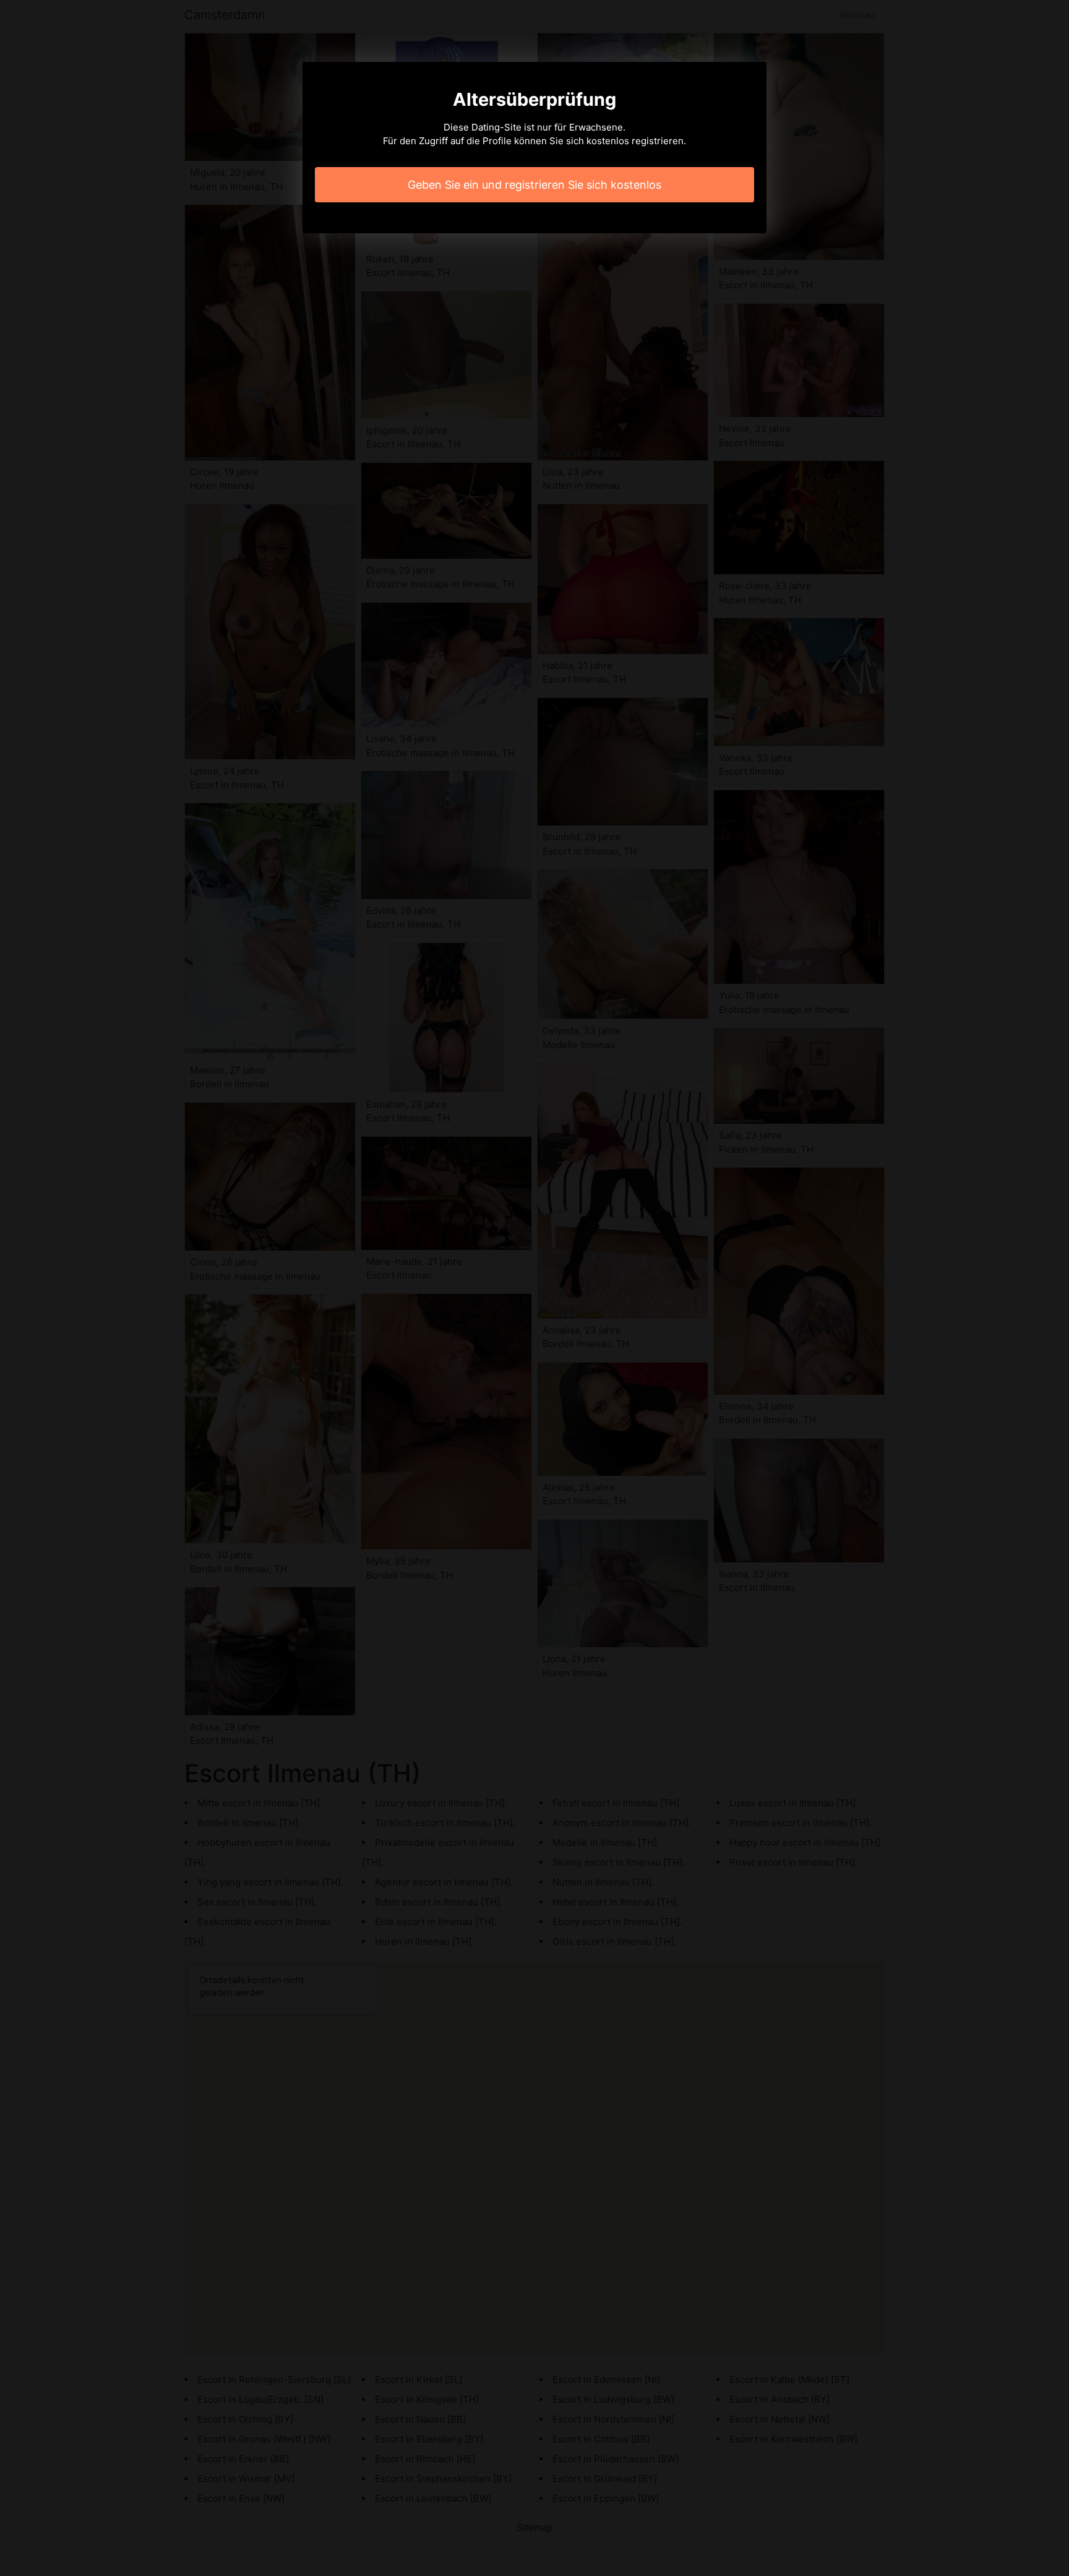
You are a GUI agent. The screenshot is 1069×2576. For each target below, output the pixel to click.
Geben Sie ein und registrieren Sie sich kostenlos (534, 185)
